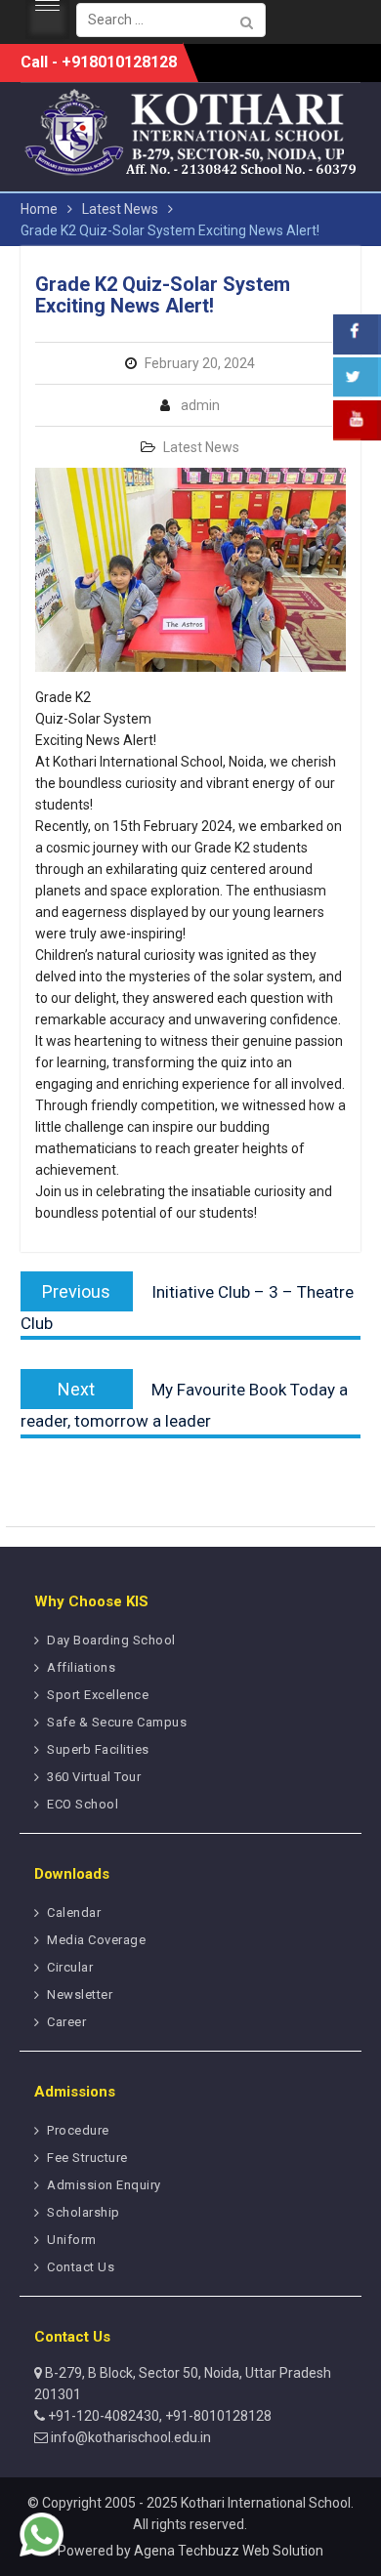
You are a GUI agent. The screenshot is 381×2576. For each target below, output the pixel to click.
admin (200, 405)
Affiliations (81, 1667)
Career (66, 2022)
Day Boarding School (111, 1640)
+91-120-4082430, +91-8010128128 (158, 2416)
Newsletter (80, 1994)
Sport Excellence (98, 1695)
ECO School (83, 1804)
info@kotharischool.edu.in (129, 2437)
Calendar (74, 1912)
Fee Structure (87, 2158)
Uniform (72, 2240)
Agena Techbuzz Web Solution (229, 2551)
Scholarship (84, 2212)
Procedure (78, 2130)
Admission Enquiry (104, 2185)
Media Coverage (96, 1940)
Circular (70, 1967)
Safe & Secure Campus (117, 1722)
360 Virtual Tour (94, 1777)
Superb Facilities (98, 1749)
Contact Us (81, 2267)
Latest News (201, 447)
